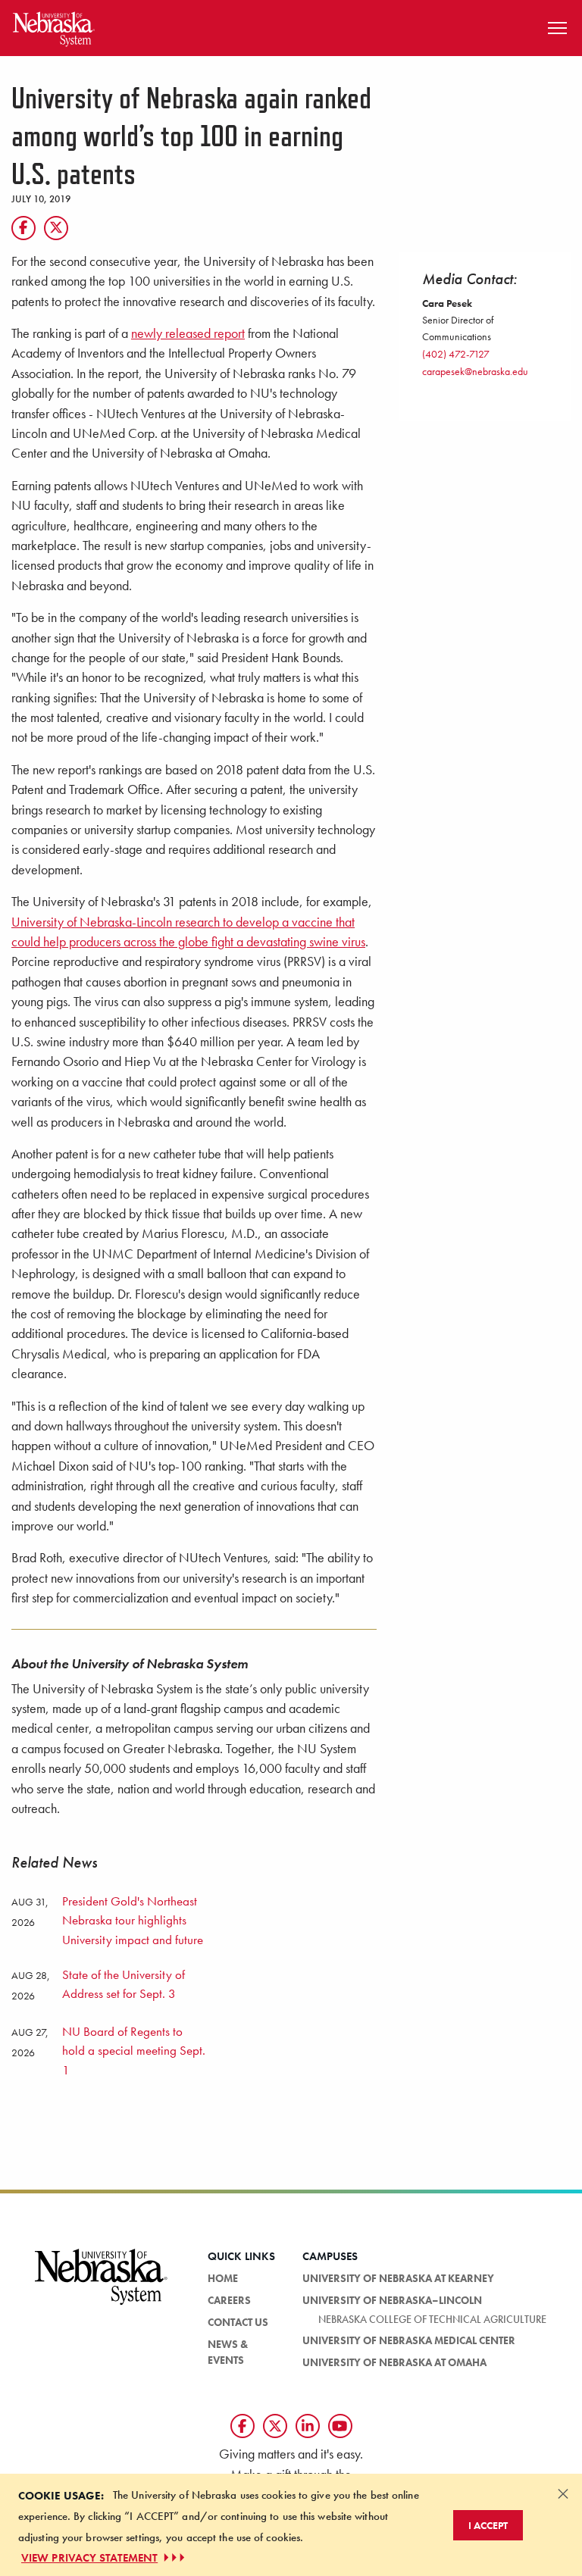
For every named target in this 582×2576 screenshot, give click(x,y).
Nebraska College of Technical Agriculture (432, 2319)
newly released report (188, 333)
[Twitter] (56, 228)
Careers (229, 2300)
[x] (275, 2426)
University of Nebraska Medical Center (409, 2340)
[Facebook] (23, 228)
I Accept (488, 2525)
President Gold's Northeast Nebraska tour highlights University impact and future (133, 1920)
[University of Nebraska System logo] (102, 2286)
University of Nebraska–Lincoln (392, 2300)
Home (223, 2278)
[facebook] (242, 2426)
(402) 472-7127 (456, 354)
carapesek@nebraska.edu (475, 371)
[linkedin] (308, 2426)
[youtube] (340, 2426)
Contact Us (238, 2322)
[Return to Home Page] (54, 26)
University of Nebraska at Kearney (398, 2278)
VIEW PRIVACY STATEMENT (89, 2558)
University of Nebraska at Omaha (394, 2362)
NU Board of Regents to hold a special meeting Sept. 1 (134, 2051)
